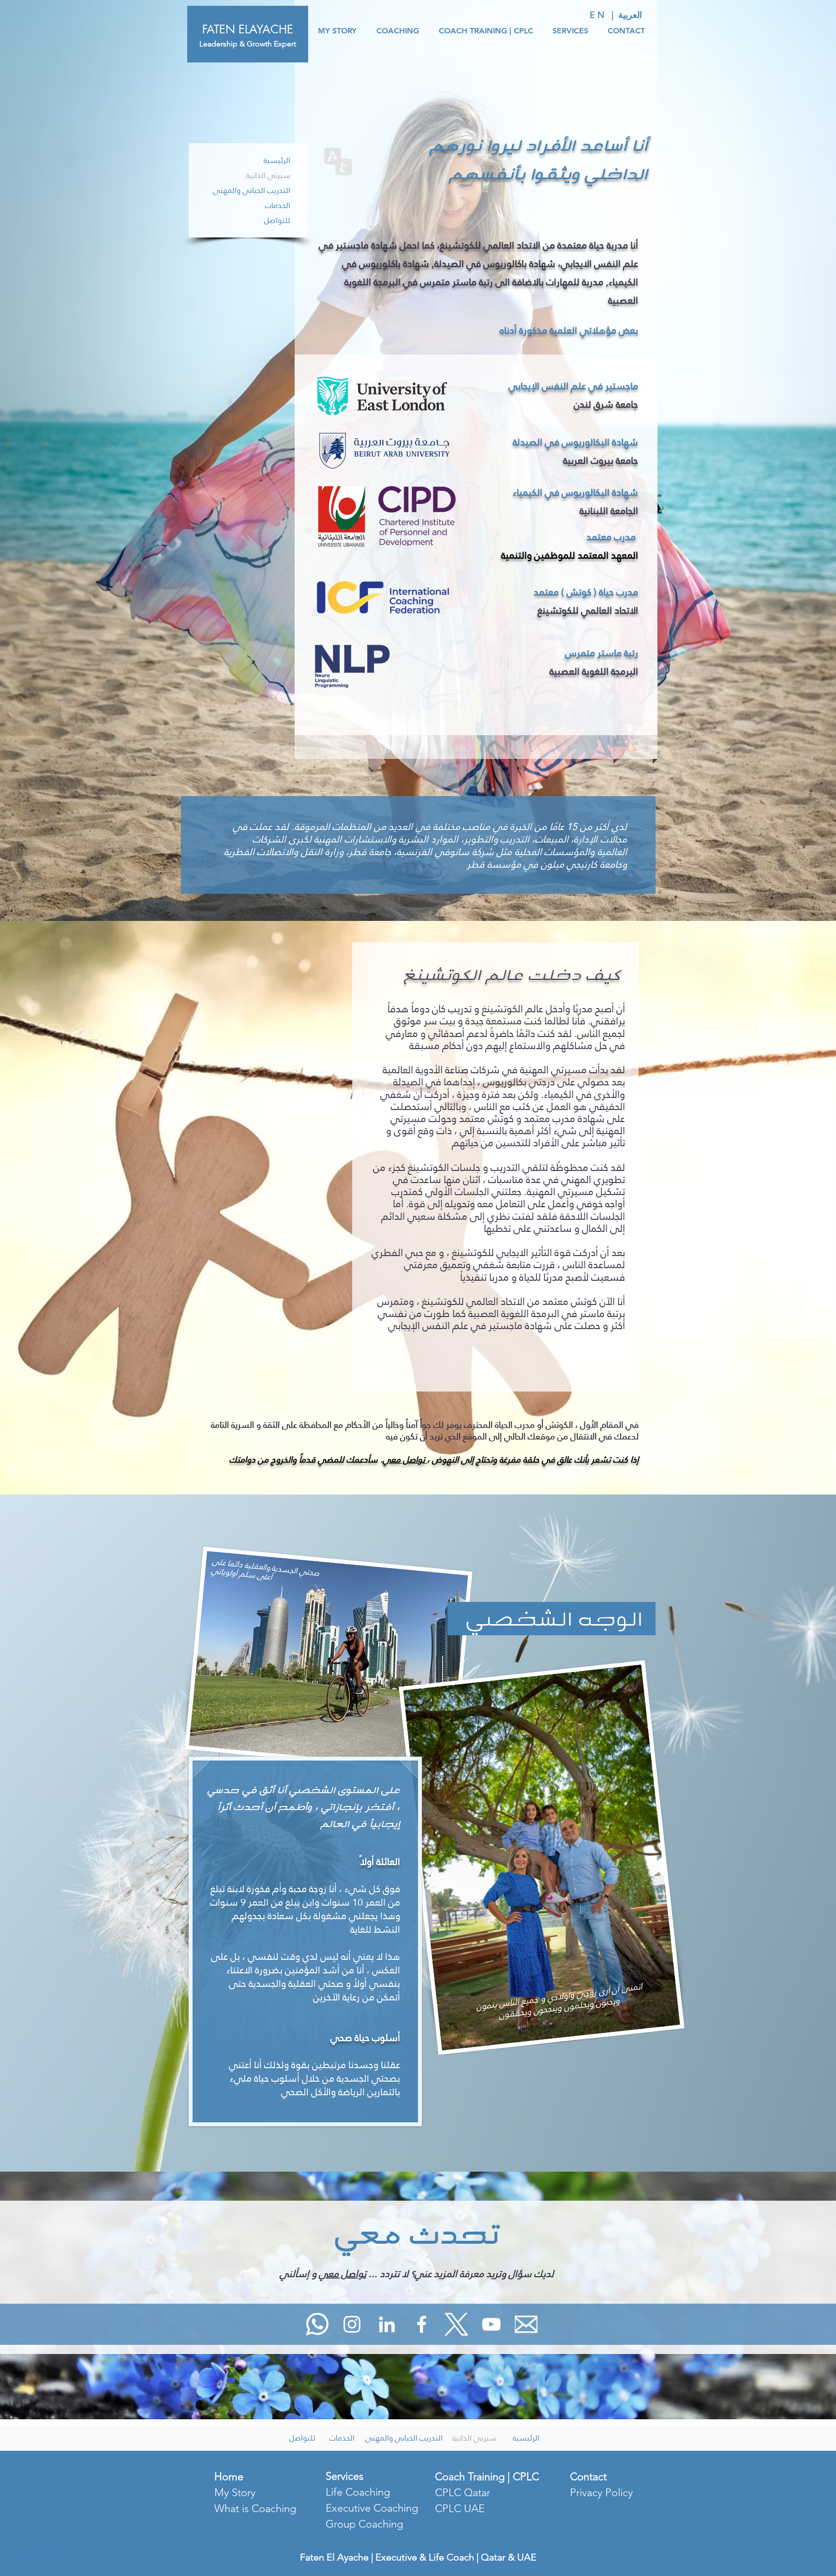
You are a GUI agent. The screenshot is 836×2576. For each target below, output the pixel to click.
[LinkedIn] (387, 2324)
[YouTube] (491, 2324)
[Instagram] (352, 2324)
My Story (235, 2493)
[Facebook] (422, 2324)
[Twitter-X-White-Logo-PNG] (456, 2324)
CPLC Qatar (463, 2493)
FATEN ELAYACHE (248, 29)
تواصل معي (405, 1459)
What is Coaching (255, 2509)
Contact (588, 2477)
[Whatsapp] (317, 2324)
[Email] (526, 2324)
